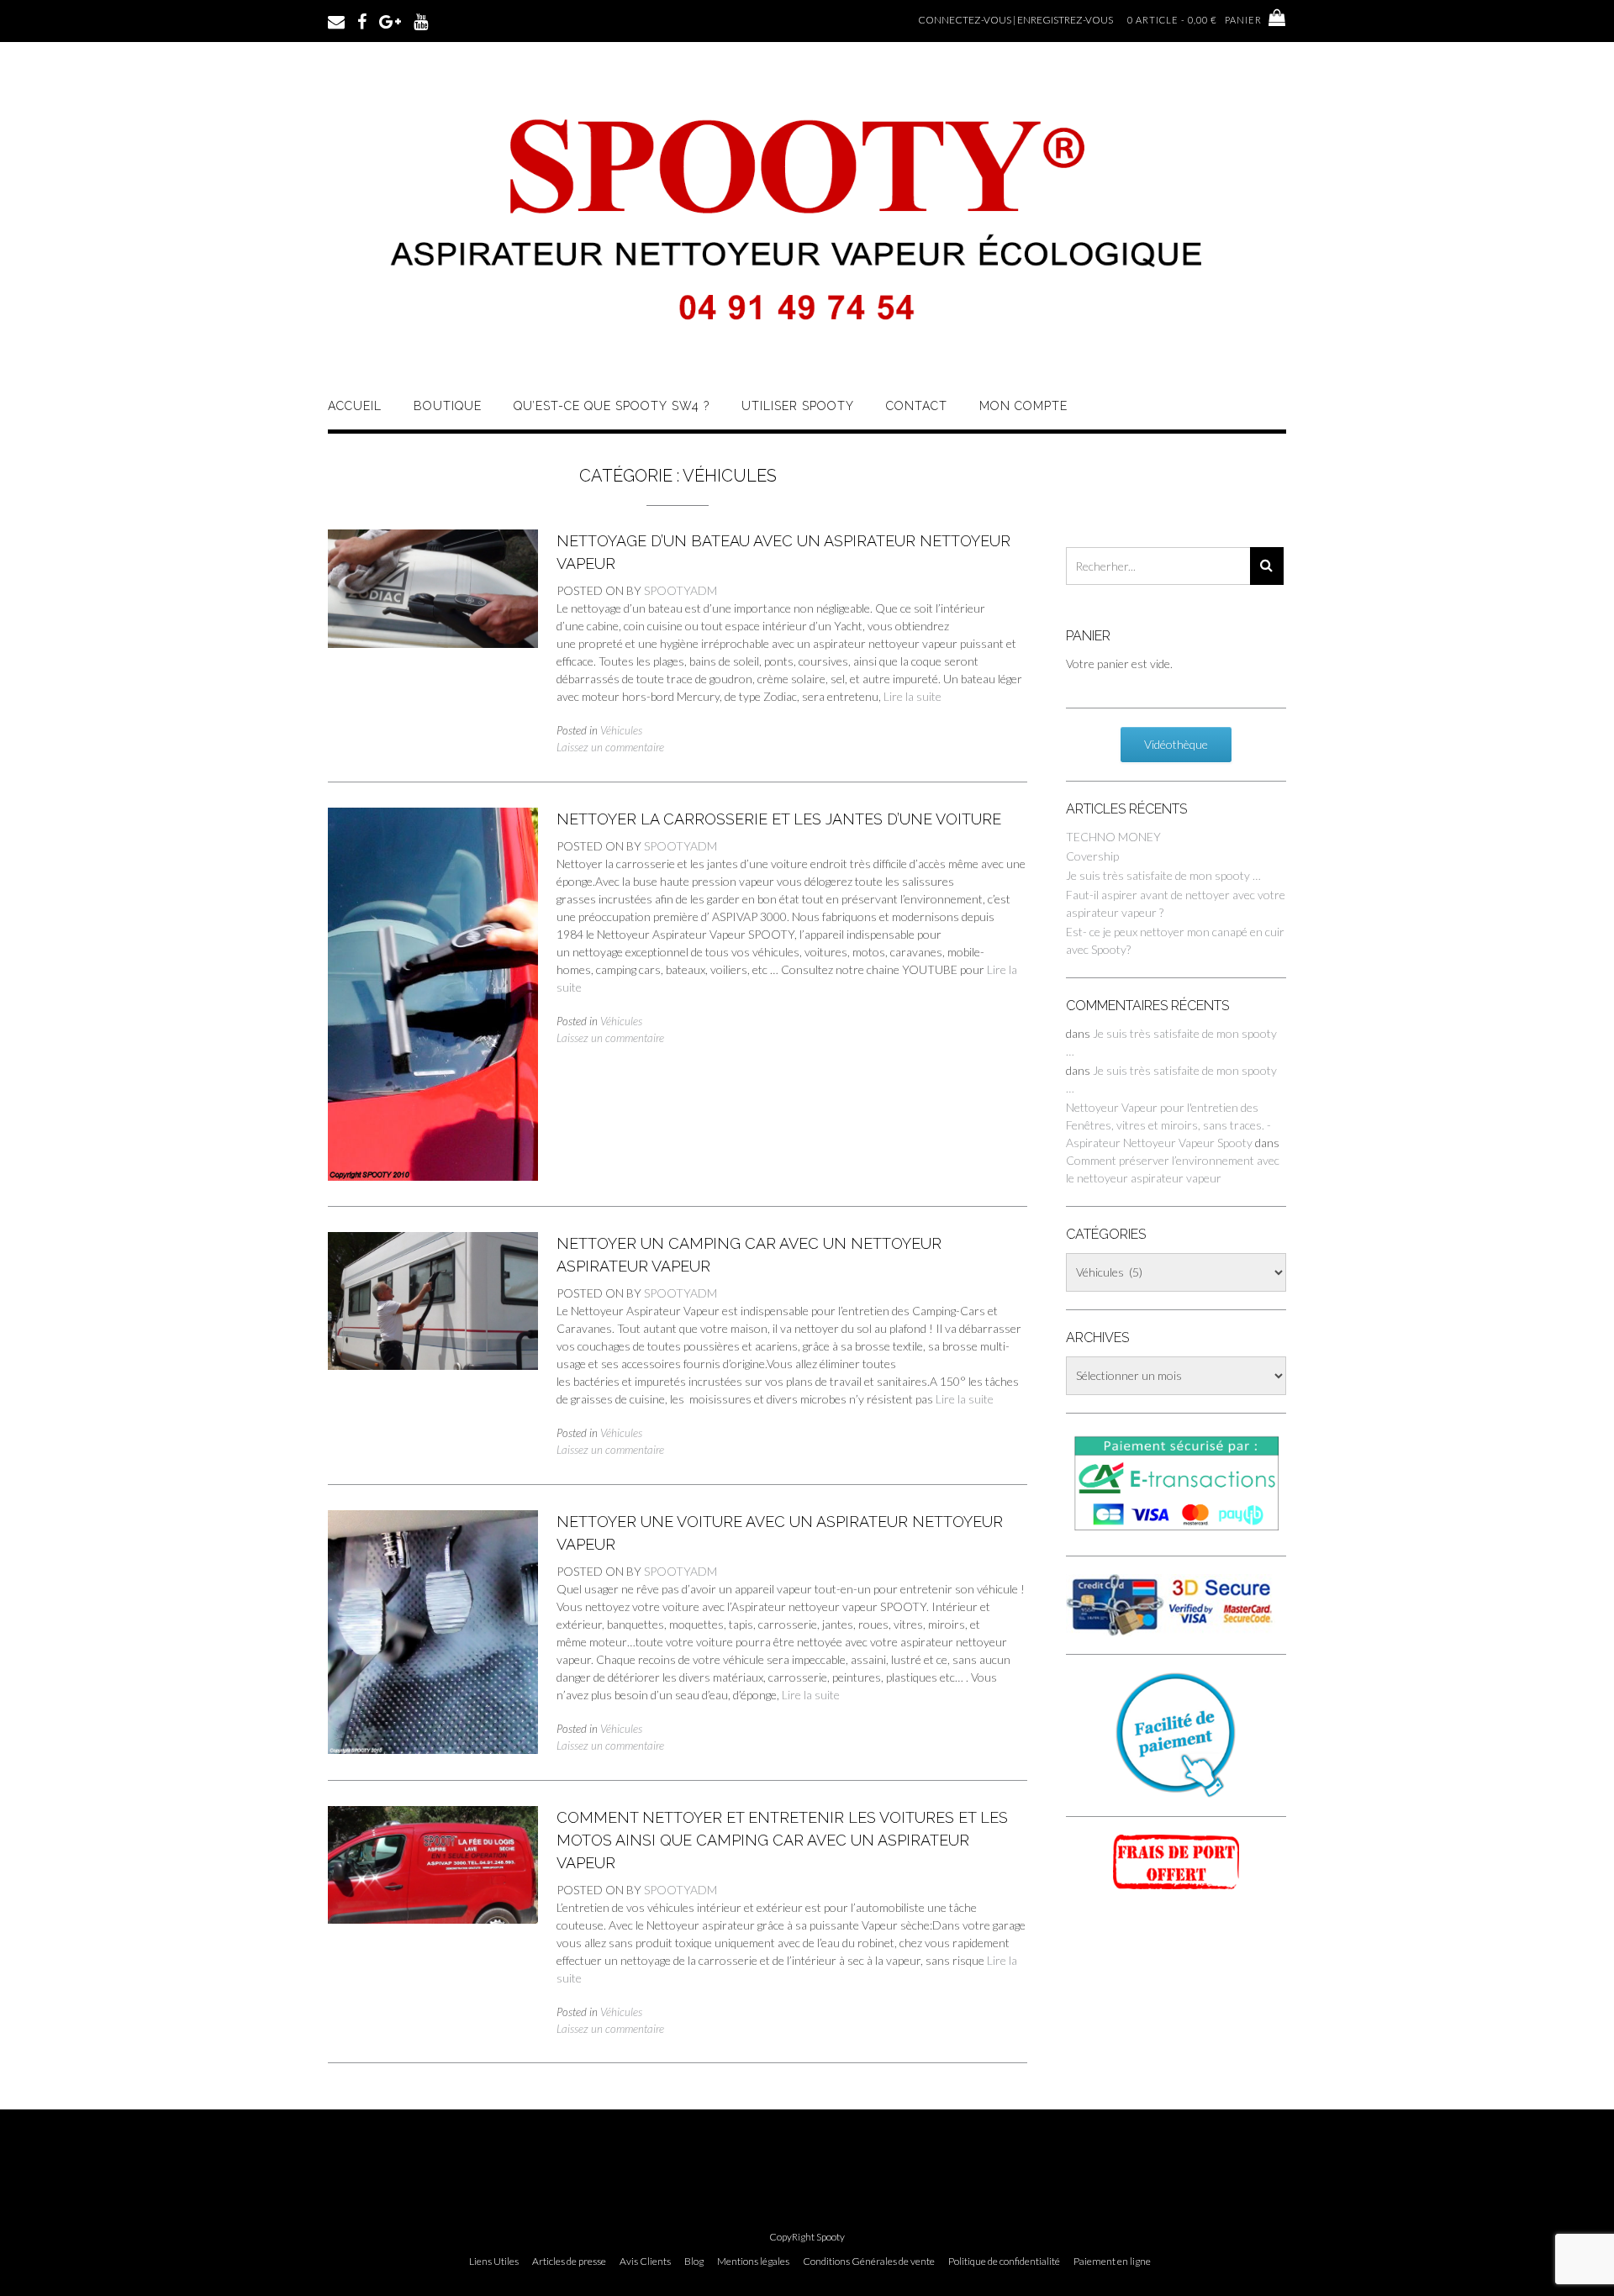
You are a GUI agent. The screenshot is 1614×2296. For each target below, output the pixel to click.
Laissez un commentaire (610, 747)
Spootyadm (680, 590)
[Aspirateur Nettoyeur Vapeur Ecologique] (807, 355)
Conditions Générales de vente (869, 2262)
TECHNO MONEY (1113, 837)
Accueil (355, 406)
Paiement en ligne (1112, 2262)
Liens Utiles (494, 2262)
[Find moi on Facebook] (362, 20)
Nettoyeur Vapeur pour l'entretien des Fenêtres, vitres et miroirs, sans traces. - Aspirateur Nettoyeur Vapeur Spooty (1168, 1125)
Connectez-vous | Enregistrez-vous (1015, 20)
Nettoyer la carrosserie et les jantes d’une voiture (779, 819)
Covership (1092, 856)
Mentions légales (753, 2262)
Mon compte (1023, 406)
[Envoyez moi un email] (336, 20)
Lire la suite (912, 696)
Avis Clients (645, 2262)
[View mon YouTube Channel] (421, 20)
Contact (917, 406)
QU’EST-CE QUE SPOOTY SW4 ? (612, 406)
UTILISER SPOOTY (798, 406)
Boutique (448, 406)
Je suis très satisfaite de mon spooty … (1163, 875)
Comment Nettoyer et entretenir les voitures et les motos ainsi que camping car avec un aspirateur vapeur (782, 1840)
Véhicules (621, 730)
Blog (694, 2262)
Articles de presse (569, 2262)
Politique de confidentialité (1004, 2262)
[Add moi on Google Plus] (390, 20)
